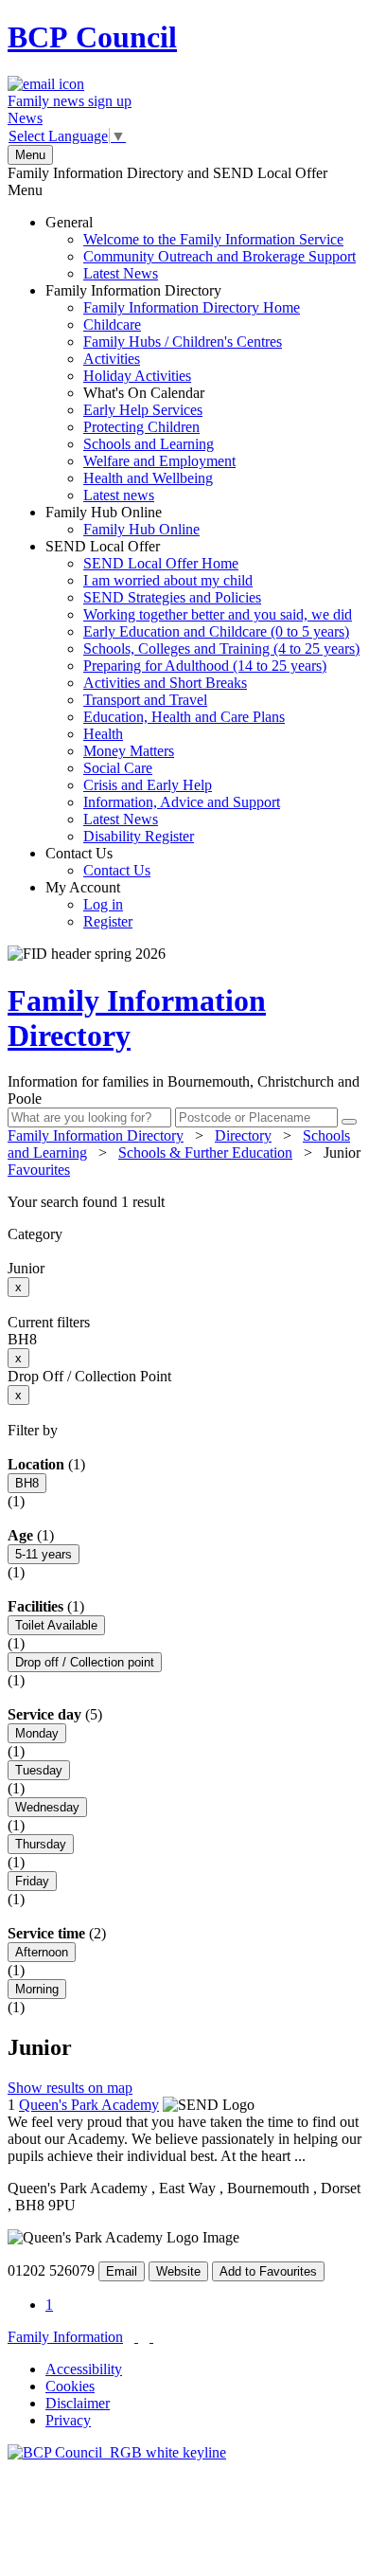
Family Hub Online (123, 521)
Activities (112, 359)
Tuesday (39, 1770)
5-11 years (44, 1554)
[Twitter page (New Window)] (136, 2337)
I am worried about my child (168, 580)
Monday (37, 1733)
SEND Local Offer (202, 691)
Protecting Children (141, 427)
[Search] (349, 1122)
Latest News (121, 273)
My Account (89, 904)
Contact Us (98, 862)
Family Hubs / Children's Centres (183, 342)
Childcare (112, 324)
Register (108, 921)
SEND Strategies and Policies (172, 597)
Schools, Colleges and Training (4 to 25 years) (221, 649)
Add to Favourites (268, 2271)
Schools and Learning (149, 444)
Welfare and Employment (159, 461)
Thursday (41, 1844)
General (201, 248)
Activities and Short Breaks (165, 683)
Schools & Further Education (205, 1153)
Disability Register (139, 836)
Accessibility (84, 2369)
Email (122, 2271)
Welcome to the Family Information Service (213, 239)
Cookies (70, 2386)
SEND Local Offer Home (161, 563)
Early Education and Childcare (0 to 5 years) (216, 631)
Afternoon (42, 1952)
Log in (103, 904)
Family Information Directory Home (192, 307)
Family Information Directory (173, 393)
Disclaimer (78, 2403)
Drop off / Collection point (85, 1662)
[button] (184, 1202)
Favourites (39, 1170)
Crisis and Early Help (148, 785)
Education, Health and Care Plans (184, 717)
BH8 (27, 1483)
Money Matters (129, 751)
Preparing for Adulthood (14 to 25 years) (205, 666)
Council (92, 37)
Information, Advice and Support (182, 802)
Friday (32, 1881)
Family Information (65, 2337)
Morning (37, 1989)
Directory (243, 1135)
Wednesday (47, 1807)
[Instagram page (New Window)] (151, 2337)
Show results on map (70, 2088)
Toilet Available (56, 1625)
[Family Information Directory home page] (117, 2452)
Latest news (119, 495)
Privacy (68, 2420)
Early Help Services (143, 410)
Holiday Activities (137, 376)
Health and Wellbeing (148, 478)
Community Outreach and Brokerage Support (220, 256)
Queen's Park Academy (89, 2105)
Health (103, 734)
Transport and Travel (145, 700)
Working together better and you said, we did (218, 614)
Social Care (118, 768)
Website (178, 2271)
